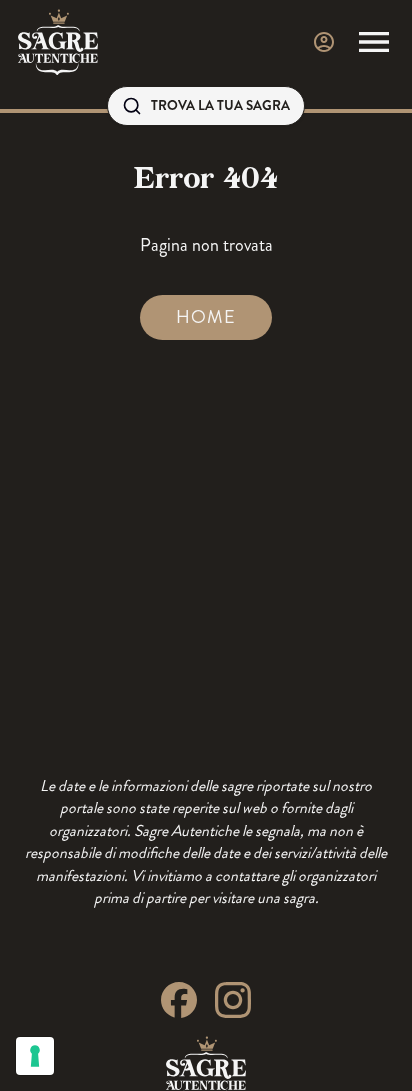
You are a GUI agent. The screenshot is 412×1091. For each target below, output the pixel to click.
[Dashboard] (324, 42)
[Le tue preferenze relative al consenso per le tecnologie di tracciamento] (35, 1056)
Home (206, 317)
